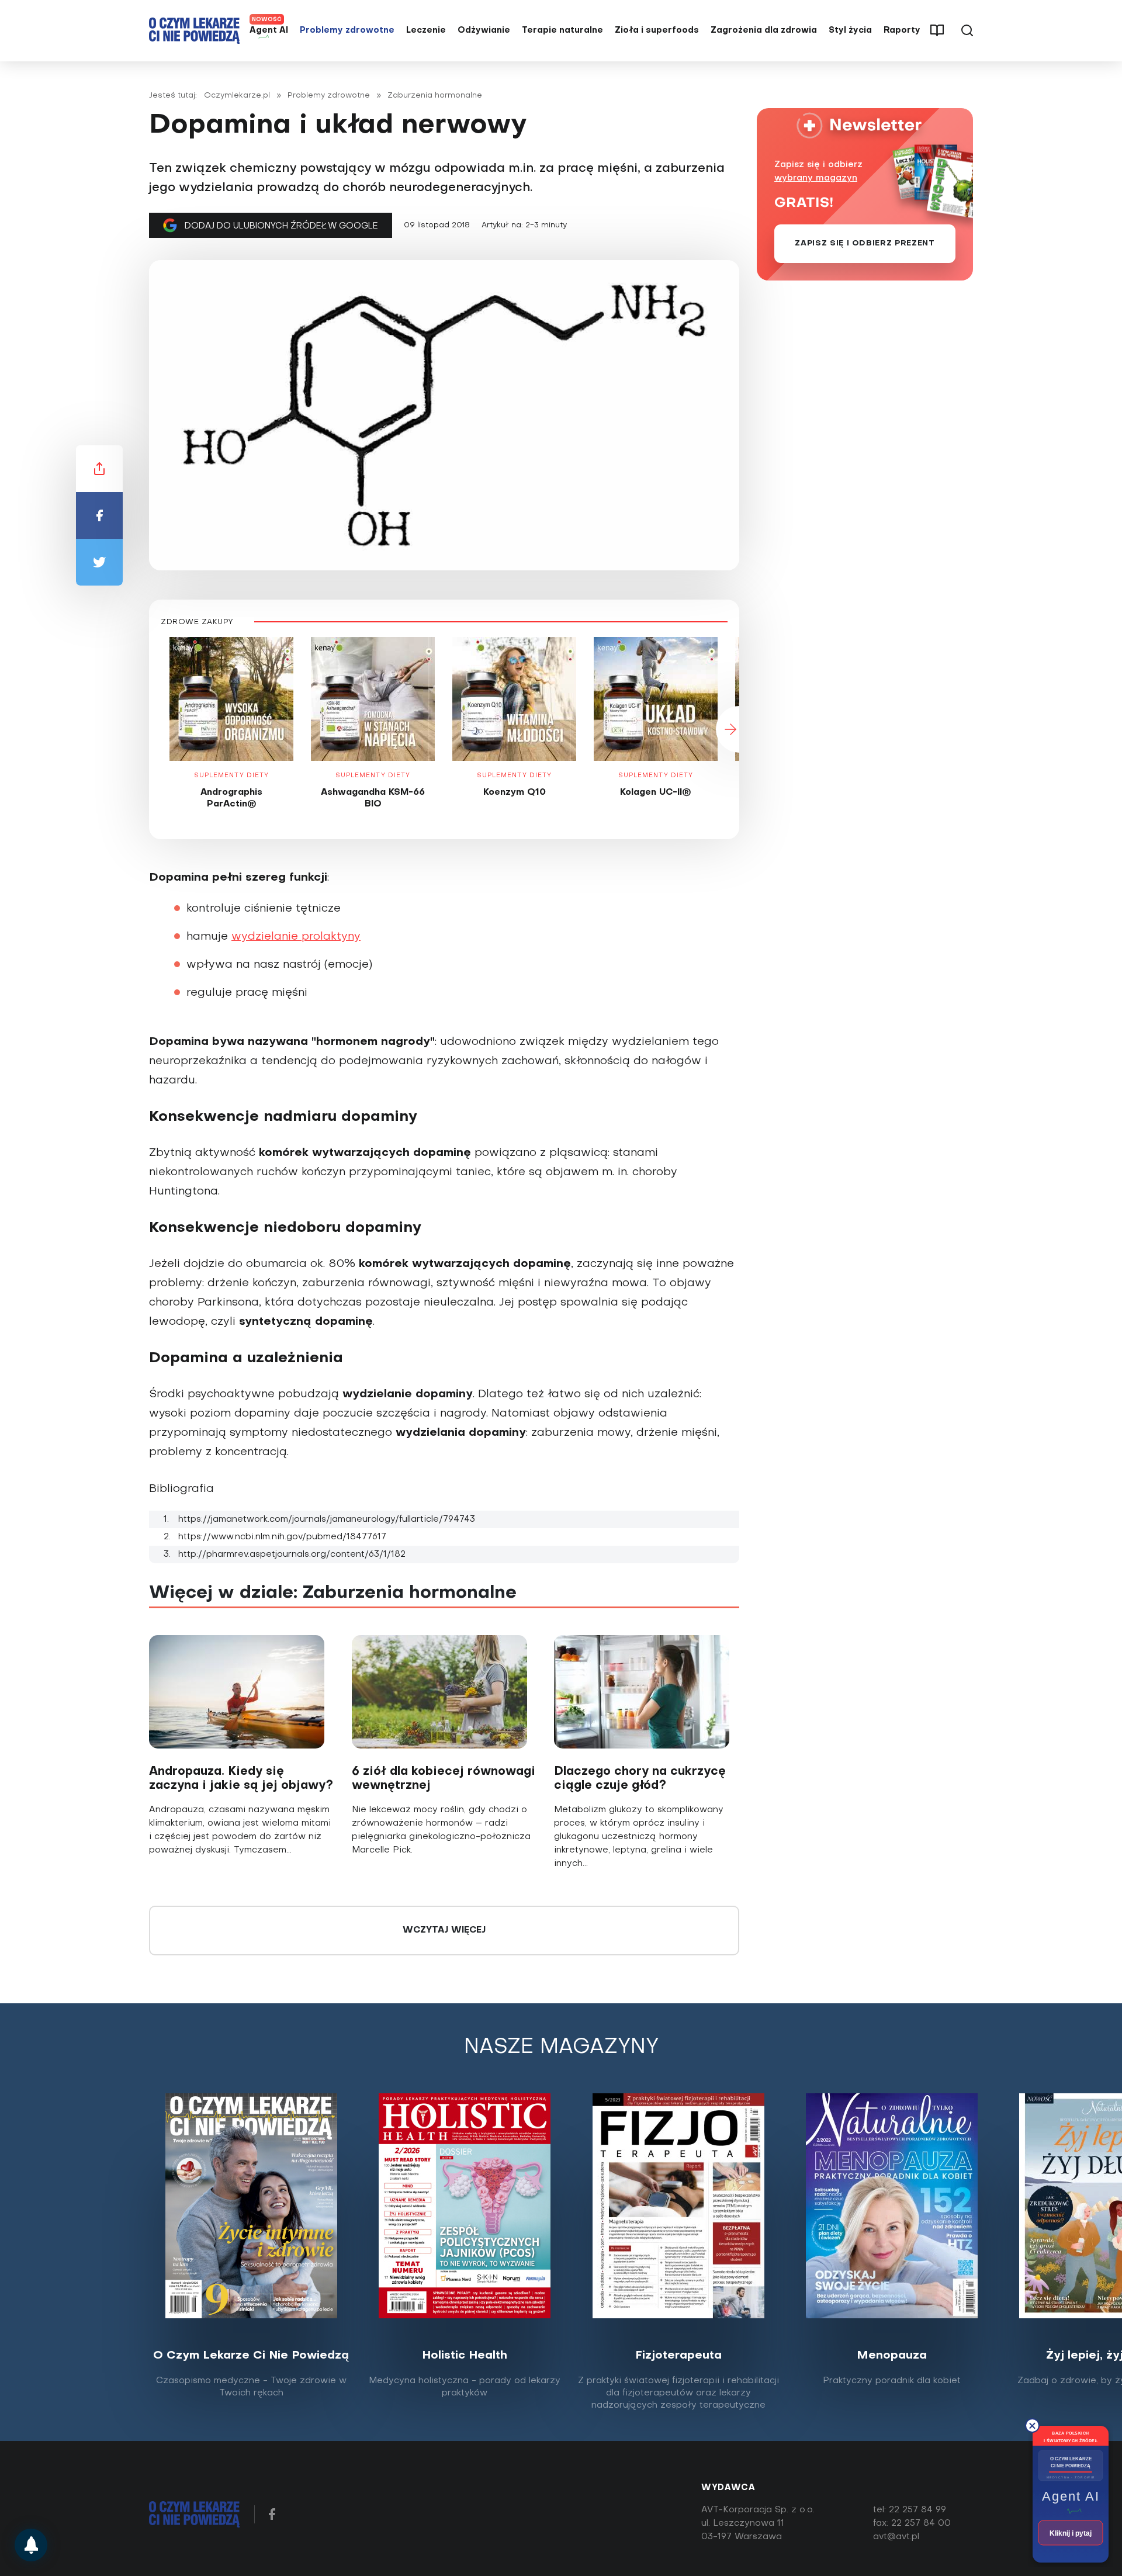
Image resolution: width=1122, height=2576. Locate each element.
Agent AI (269, 31)
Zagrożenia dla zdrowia (764, 31)
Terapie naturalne (562, 31)
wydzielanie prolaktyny (296, 937)
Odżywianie (484, 31)
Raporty (902, 31)
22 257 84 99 (917, 2510)
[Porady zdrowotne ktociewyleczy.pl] (31, 2545)
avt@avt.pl (896, 2537)
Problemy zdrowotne (347, 31)
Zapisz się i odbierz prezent (865, 243)
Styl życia (850, 31)
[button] (149, 729)
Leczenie (426, 31)
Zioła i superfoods (657, 31)
